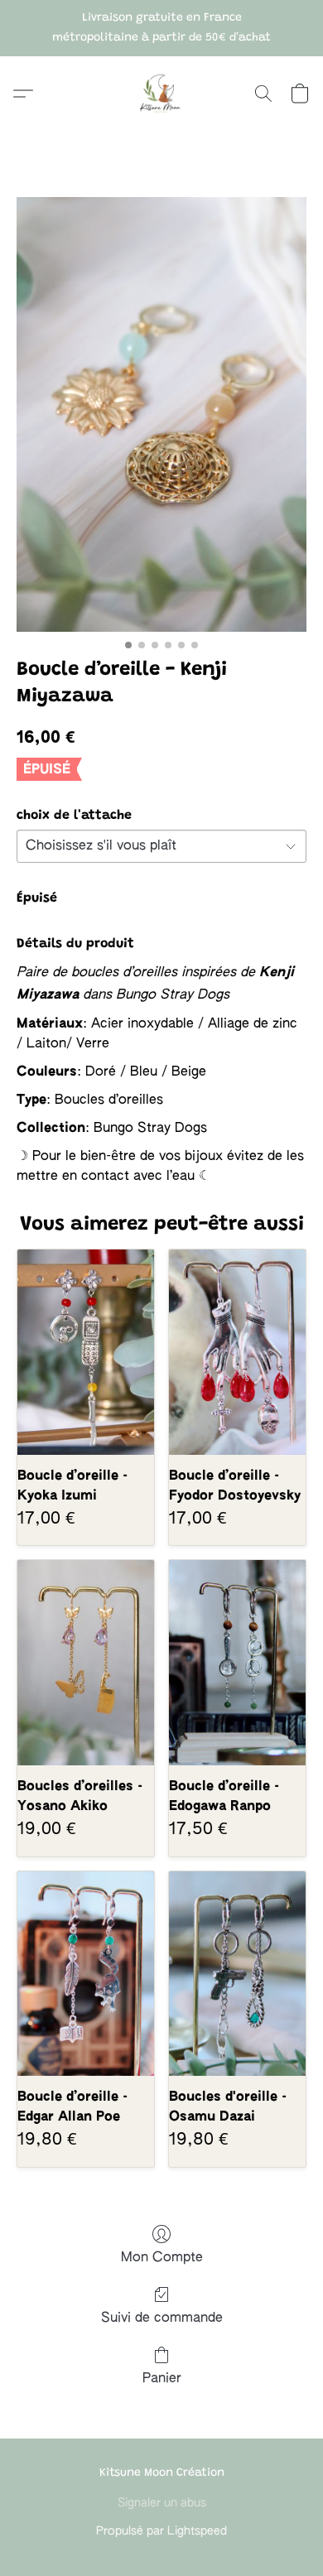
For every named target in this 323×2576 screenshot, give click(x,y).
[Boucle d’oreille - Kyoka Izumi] (86, 1352)
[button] (161, 94)
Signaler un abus (162, 2503)
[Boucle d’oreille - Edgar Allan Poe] (86, 1974)
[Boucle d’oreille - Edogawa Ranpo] (237, 1662)
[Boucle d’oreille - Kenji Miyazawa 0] (161, 414)
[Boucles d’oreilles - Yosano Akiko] (86, 1662)
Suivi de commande (162, 2318)
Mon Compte (162, 2258)
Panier (162, 2379)
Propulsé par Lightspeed (161, 2531)
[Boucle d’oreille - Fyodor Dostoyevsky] (237, 1352)
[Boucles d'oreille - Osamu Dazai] (237, 1974)
